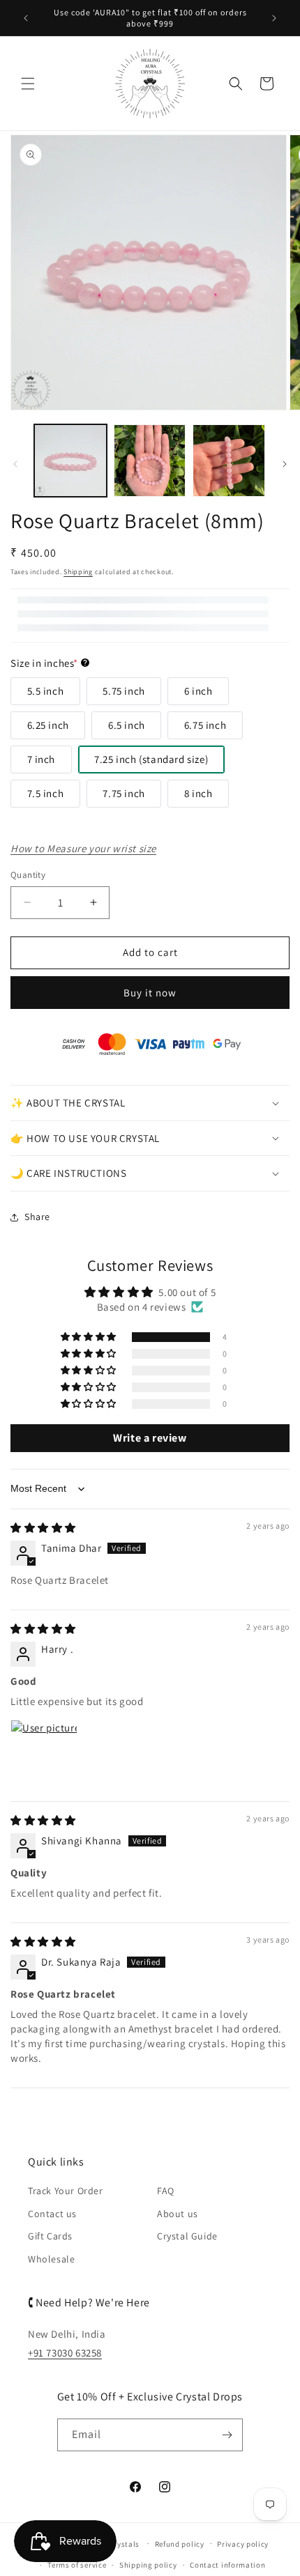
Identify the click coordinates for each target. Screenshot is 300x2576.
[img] (43, 1528)
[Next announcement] (274, 18)
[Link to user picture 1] (44, 1753)
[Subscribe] (227, 2435)
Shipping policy (148, 2565)
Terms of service (77, 2565)
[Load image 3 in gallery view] (229, 461)
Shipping (78, 572)
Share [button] (37, 1217)
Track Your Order (66, 2191)
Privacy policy (243, 2544)
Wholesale (51, 2259)
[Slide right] (285, 464)
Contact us (52, 2214)
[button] (28, 84)
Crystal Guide (187, 2236)
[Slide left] (15, 464)
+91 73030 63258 (65, 2353)
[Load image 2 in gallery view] (150, 461)
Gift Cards (50, 2236)
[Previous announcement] (26, 18)
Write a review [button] (150, 1438)
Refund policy (180, 2544)
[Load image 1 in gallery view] (70, 461)
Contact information (227, 2565)
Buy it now (150, 993)
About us (178, 2214)
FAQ (166, 2191)
